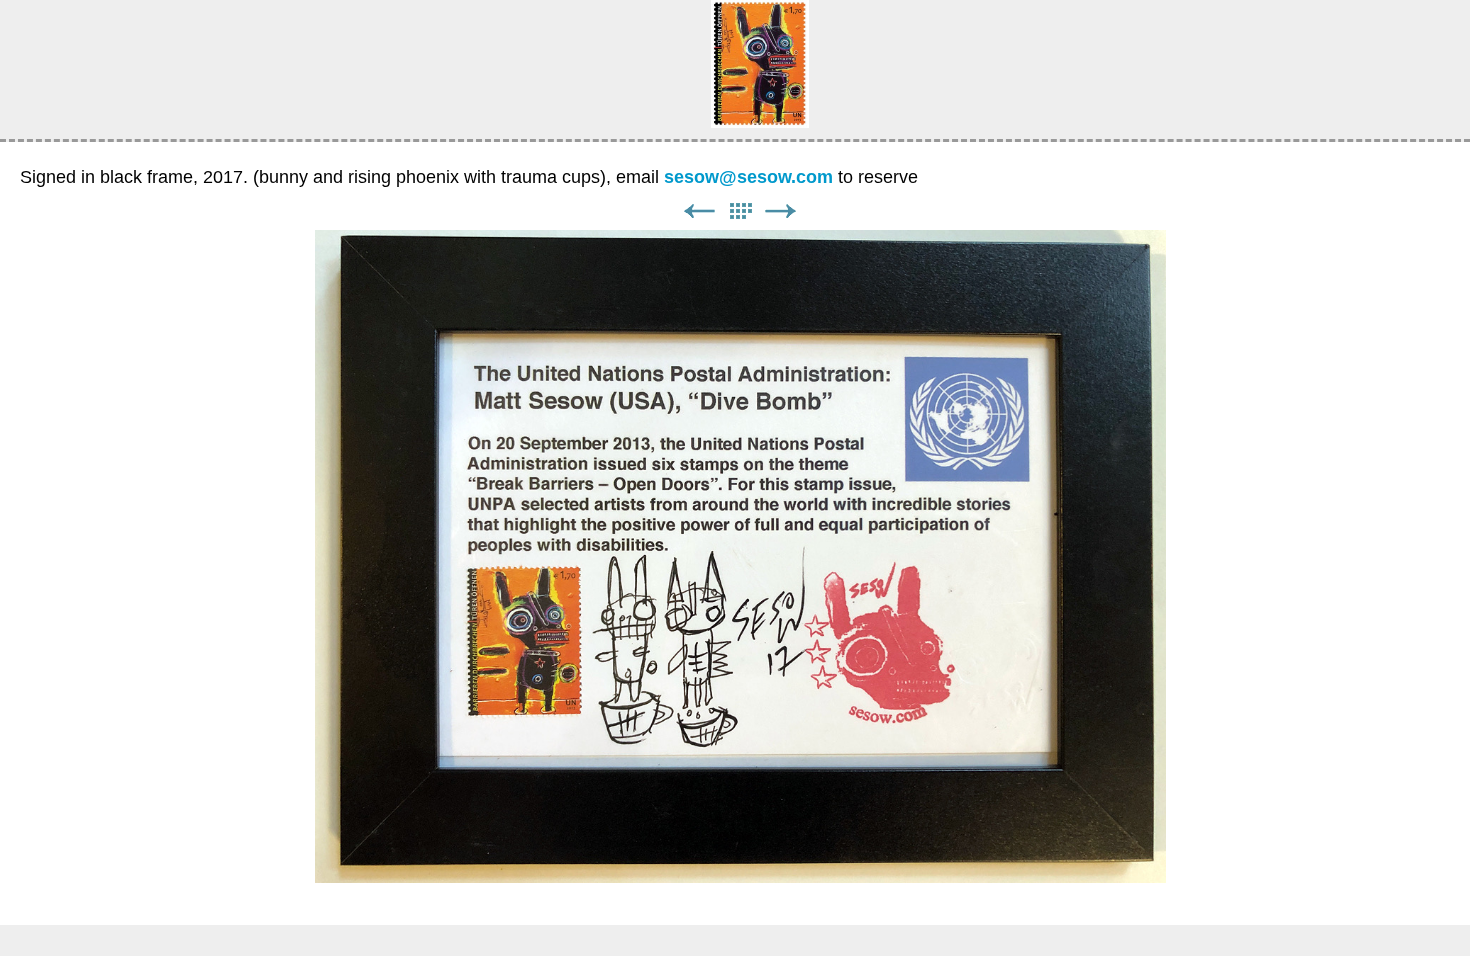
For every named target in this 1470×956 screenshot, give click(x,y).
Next (781, 211)
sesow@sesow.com (748, 176)
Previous (699, 211)
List (740, 211)
